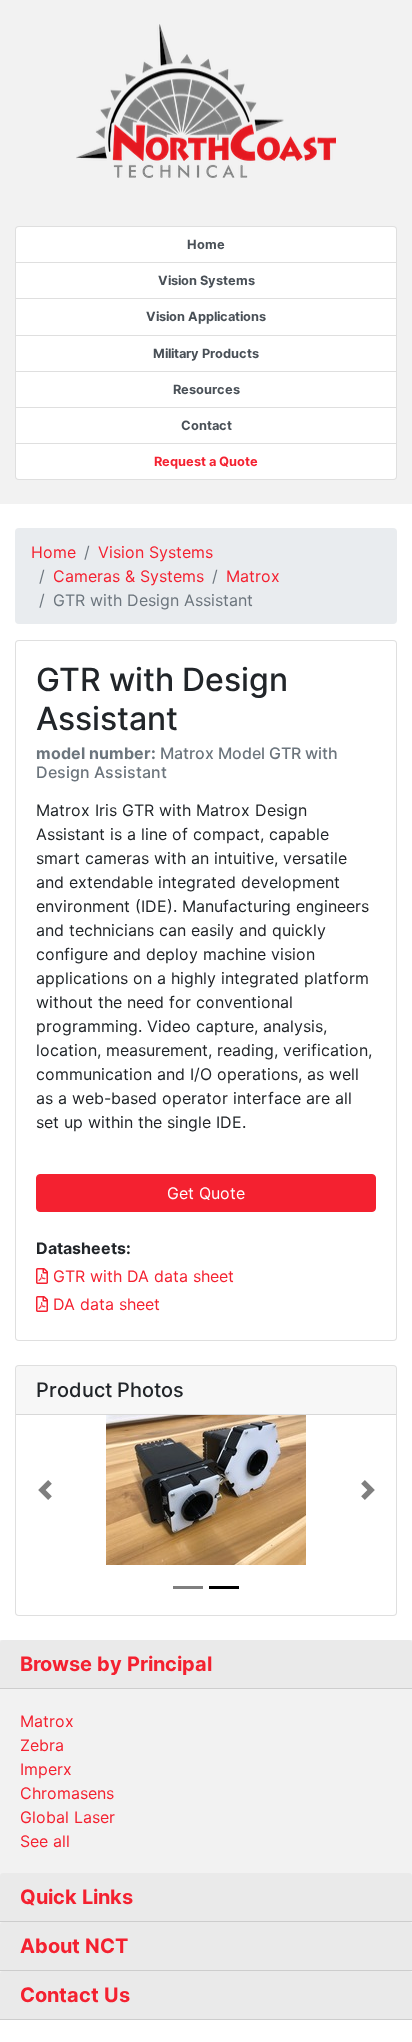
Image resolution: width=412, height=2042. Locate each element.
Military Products (206, 353)
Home (206, 244)
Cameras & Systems (128, 576)
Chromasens (67, 1793)
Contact (206, 425)
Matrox (253, 576)
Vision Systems (206, 280)
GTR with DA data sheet (141, 1276)
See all (45, 1841)
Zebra (42, 1745)
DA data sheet (104, 1304)
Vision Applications (206, 316)
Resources (206, 389)
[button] (44, 1490)
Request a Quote (206, 461)
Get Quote (206, 1193)
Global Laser (67, 1817)
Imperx (46, 1769)
